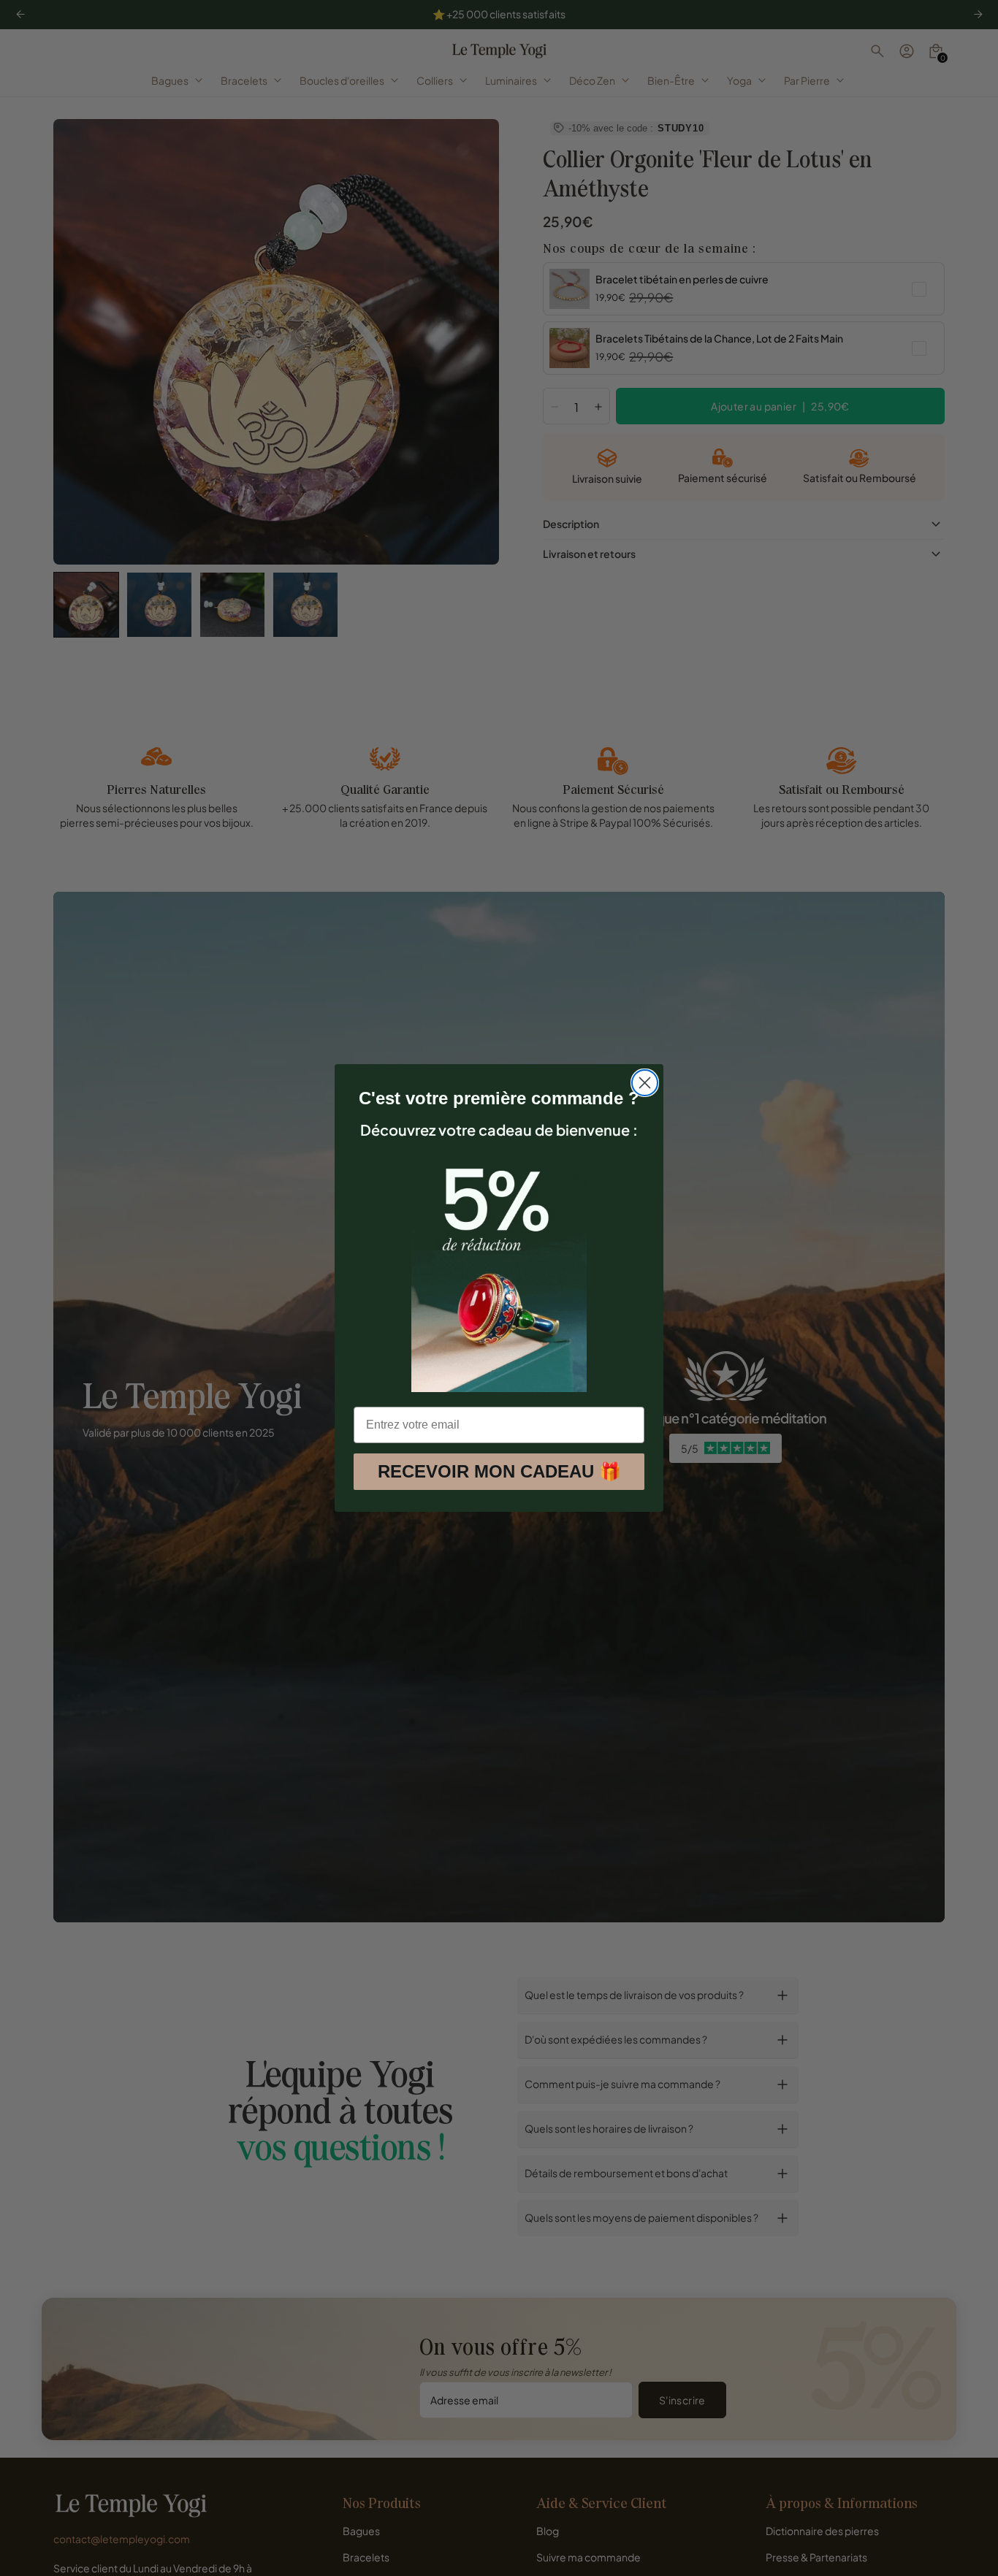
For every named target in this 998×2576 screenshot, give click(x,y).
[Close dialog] (645, 1083)
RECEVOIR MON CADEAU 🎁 (499, 1471)
